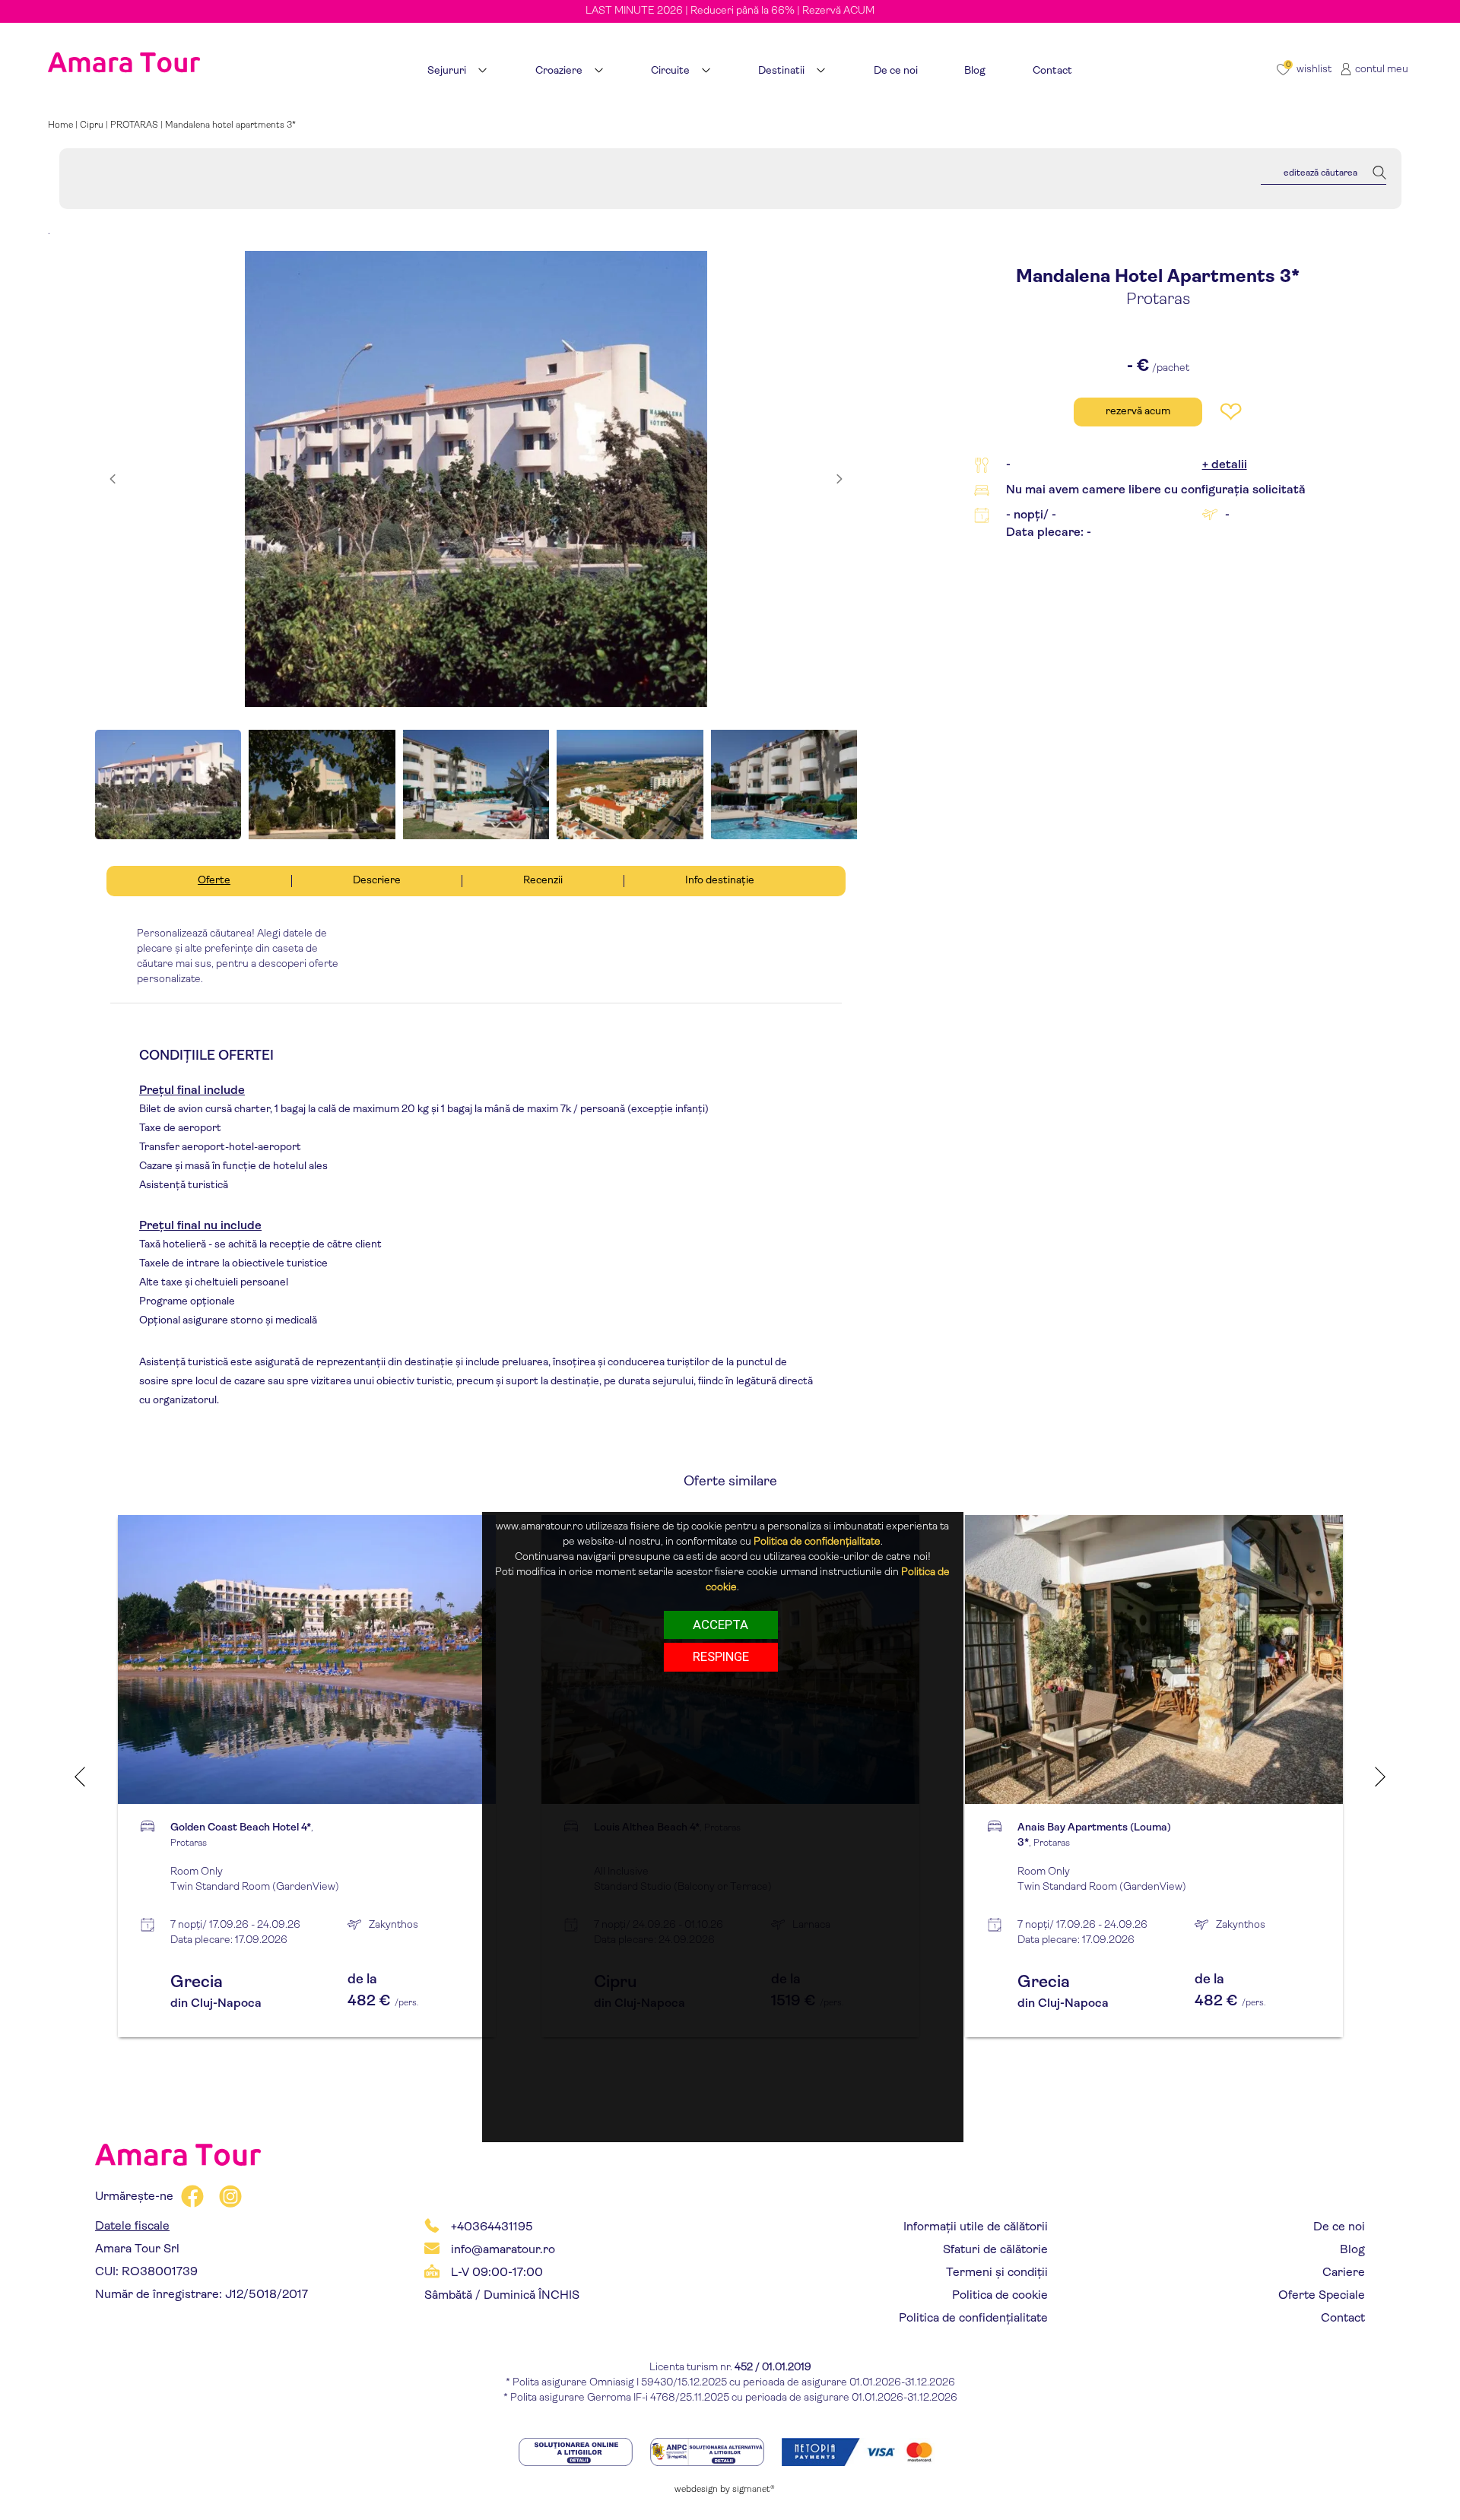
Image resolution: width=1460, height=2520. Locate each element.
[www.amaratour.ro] (124, 43)
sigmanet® (754, 2490)
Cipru (92, 125)
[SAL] (708, 2451)
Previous (80, 1776)
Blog (1352, 2250)
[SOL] (577, 2451)
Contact (1343, 2319)
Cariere (1344, 2273)
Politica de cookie (1000, 2296)
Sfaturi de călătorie (995, 2250)
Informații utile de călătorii (976, 2227)
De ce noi (1339, 2227)
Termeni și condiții (997, 2273)
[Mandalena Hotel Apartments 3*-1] (476, 479)
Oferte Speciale (1322, 2296)
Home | (64, 125)
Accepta (720, 1625)
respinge (721, 1656)
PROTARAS (134, 125)
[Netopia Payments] (862, 2451)
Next (1380, 1776)
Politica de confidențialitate (973, 2319)
